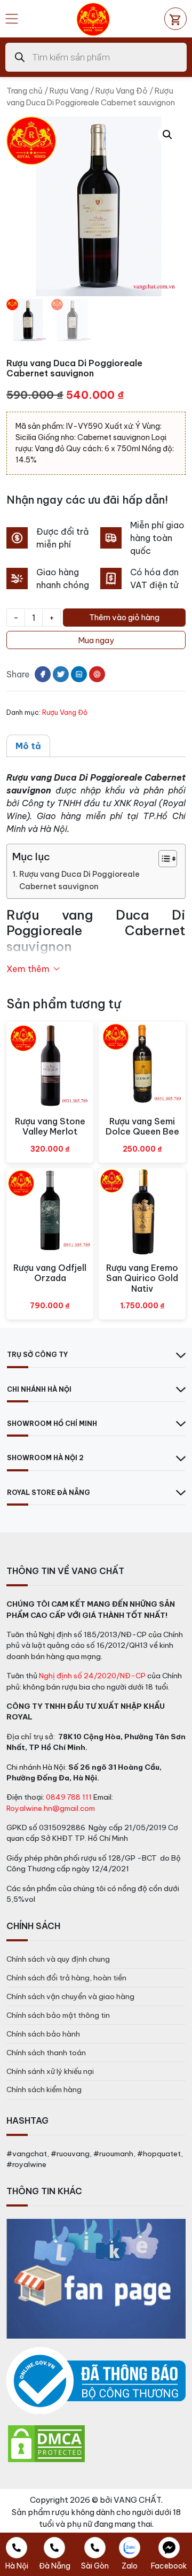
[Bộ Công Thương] (96, 2381)
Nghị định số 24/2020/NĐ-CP (92, 1676)
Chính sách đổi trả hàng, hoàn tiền (66, 1978)
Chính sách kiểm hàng (44, 2089)
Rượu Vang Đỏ (122, 91)
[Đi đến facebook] (43, 674)
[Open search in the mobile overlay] (96, 57)
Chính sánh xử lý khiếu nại (50, 2071)
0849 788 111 (69, 1797)
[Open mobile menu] (12, 19)
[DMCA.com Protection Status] (46, 2443)
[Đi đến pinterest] (97, 674)
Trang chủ (25, 91)
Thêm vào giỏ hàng (124, 617)
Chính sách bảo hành (43, 2034)
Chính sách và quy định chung (58, 1959)
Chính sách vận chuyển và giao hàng (70, 1996)
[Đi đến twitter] (61, 674)
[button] (167, 135)
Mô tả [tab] (28, 746)
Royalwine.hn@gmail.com (51, 1808)
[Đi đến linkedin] (79, 674)
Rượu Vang (69, 91)
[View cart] (175, 19)
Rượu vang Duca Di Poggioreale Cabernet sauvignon (79, 880)
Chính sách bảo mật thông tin (58, 2015)
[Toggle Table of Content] (162, 859)
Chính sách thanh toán (46, 2053)
